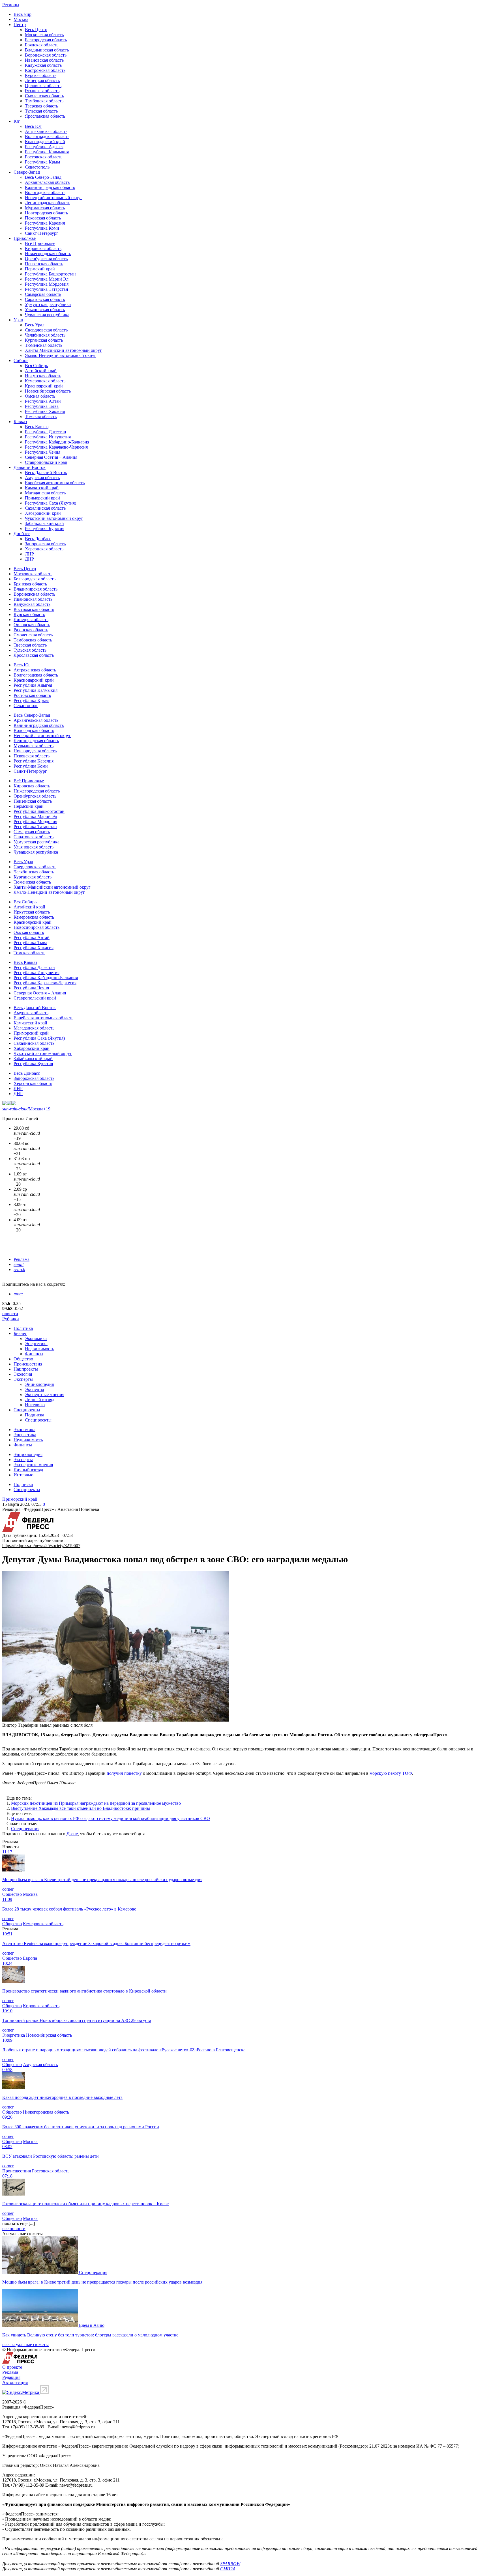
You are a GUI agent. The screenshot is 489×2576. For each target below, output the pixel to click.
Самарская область (43, 294)
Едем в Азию (92, 2325)
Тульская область (41, 111)
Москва (21, 19)
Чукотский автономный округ (54, 518)
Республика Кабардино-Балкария (57, 442)
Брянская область (42, 45)
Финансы (34, 1354)
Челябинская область (45, 335)
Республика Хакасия (45, 411)
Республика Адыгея (44, 147)
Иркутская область (43, 376)
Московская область (44, 35)
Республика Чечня (43, 452)
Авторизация (15, 2382)
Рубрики (11, 1319)
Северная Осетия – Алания (51, 457)
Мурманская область (45, 208)
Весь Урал (35, 325)
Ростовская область (44, 157)
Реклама (22, 1259)
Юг (17, 121)
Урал (18, 320)
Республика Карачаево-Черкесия (56, 447)
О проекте (12, 2367)
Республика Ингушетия (48, 437)
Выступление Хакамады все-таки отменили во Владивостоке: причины (81, 1808)
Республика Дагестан (46, 432)
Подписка (35, 1415)
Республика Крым (42, 162)
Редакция (11, 2377)
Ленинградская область (48, 203)
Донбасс (22, 534)
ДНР (29, 559)
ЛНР (29, 554)
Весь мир (22, 14)
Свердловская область (46, 330)
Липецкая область (42, 80)
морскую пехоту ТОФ (391, 1773)
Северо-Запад (27, 172)
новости (10, 1314)
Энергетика (36, 1344)
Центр (20, 24)
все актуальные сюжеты (25, 2345)
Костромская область (45, 70)
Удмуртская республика (48, 304)
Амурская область (42, 478)
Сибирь (21, 360)
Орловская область (43, 86)
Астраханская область (46, 131)
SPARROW (230, 2564)
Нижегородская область (48, 254)
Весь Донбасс (38, 539)
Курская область (41, 75)
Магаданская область (45, 493)
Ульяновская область (45, 310)
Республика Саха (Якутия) (51, 503)
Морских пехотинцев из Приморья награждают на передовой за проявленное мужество (96, 1803)
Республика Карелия (45, 223)
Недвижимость (39, 1349)
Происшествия (28, 1364)
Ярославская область (45, 116)
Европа (30, 1958)
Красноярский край (44, 386)
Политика (23, 1328)
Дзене (72, 1834)
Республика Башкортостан (50, 274)
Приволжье (25, 238)
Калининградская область (50, 187)
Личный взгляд (40, 1400)
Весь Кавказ (37, 427)
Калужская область (43, 65)
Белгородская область (46, 40)
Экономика (36, 1338)
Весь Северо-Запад (43, 177)
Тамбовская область (44, 101)
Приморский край (42, 498)
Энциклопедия (39, 1384)
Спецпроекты (27, 1410)
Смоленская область (44, 96)
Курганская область (44, 340)
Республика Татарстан (47, 289)
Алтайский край (41, 371)
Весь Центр (36, 30)
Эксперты (23, 1379)
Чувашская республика (47, 315)
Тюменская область (44, 345)
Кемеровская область (45, 381)
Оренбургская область (46, 259)
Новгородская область (46, 213)
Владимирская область (47, 50)
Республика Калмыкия (47, 152)
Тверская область (41, 106)
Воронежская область (46, 55)
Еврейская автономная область (55, 483)
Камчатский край (42, 488)
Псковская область (43, 218)
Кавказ (20, 422)
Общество (23, 1359)
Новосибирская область (48, 391)
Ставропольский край (46, 462)
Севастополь (37, 167)
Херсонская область (44, 549)
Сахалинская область (45, 508)
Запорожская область (45, 544)
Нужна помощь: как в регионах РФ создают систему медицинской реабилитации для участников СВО (111, 1818)
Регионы (11, 5)
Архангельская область (47, 182)
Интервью (35, 1405)
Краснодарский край (45, 142)
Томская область (41, 416)
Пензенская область (44, 264)
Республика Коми (42, 228)
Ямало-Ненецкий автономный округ (61, 355)
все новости (14, 2229)
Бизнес (20, 1333)
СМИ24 (228, 2569)
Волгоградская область (47, 136)
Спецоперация (25, 1829)
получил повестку (124, 1773)
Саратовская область (45, 299)
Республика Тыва (42, 406)
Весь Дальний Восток (46, 472)
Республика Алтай (43, 401)
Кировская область (43, 248)
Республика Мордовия (47, 284)
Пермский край (40, 269)
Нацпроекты (26, 1369)
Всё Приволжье (40, 243)
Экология (23, 1374)
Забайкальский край (44, 523)
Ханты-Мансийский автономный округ (63, 350)
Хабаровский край (43, 513)
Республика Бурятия (45, 528)
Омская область (40, 396)
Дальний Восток (30, 467)
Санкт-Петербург (42, 233)
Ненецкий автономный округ (54, 198)
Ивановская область (44, 60)
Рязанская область (42, 91)
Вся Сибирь (36, 366)
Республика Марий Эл (47, 279)
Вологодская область (45, 192)
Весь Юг (33, 126)
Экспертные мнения (45, 1394)
